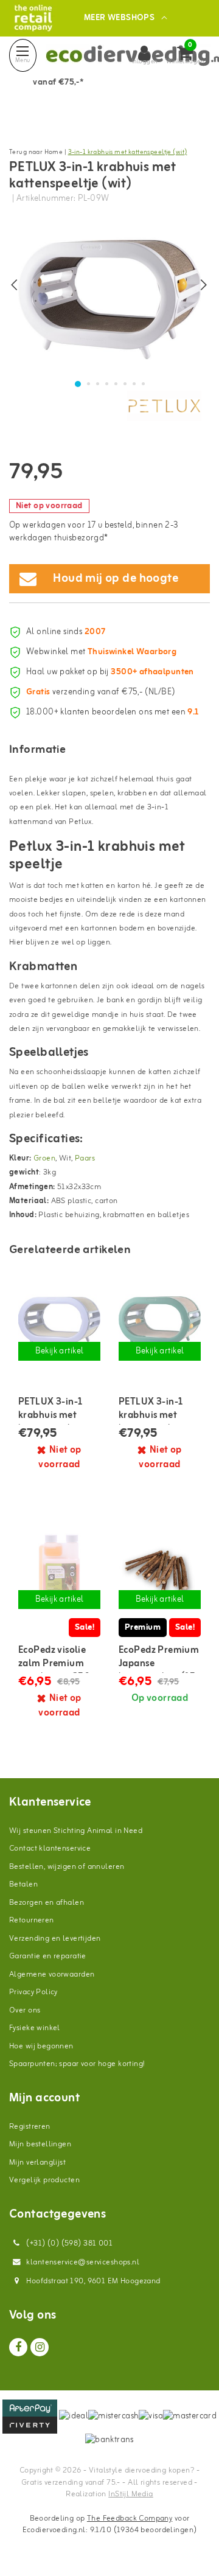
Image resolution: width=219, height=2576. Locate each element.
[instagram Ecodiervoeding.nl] (40, 2347)
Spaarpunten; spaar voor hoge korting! (77, 2064)
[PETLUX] (164, 406)
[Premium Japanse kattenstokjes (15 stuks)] (160, 1571)
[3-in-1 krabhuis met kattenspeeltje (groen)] (160, 1323)
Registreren (30, 2127)
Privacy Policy (33, 1992)
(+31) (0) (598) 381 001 (68, 2243)
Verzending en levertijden (55, 1939)
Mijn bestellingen (40, 2144)
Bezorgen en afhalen (47, 1903)
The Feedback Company (130, 2518)
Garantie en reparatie (48, 1956)
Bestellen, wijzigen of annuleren (67, 1867)
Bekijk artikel (60, 1351)
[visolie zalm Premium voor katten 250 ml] (59, 1571)
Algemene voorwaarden (52, 1974)
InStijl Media (130, 2494)
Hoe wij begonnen (41, 2046)
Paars (85, 1158)
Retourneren (32, 1920)
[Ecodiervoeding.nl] (33, 18)
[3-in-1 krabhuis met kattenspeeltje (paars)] (59, 1323)
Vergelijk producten (44, 2180)
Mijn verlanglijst (37, 2162)
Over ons (25, 2010)
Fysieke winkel (35, 2028)
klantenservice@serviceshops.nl (83, 2262)
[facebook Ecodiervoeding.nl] (18, 2347)
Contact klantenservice (50, 1848)
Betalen (23, 1884)
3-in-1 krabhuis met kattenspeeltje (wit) (128, 152)
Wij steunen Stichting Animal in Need (76, 1831)
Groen (44, 1158)
